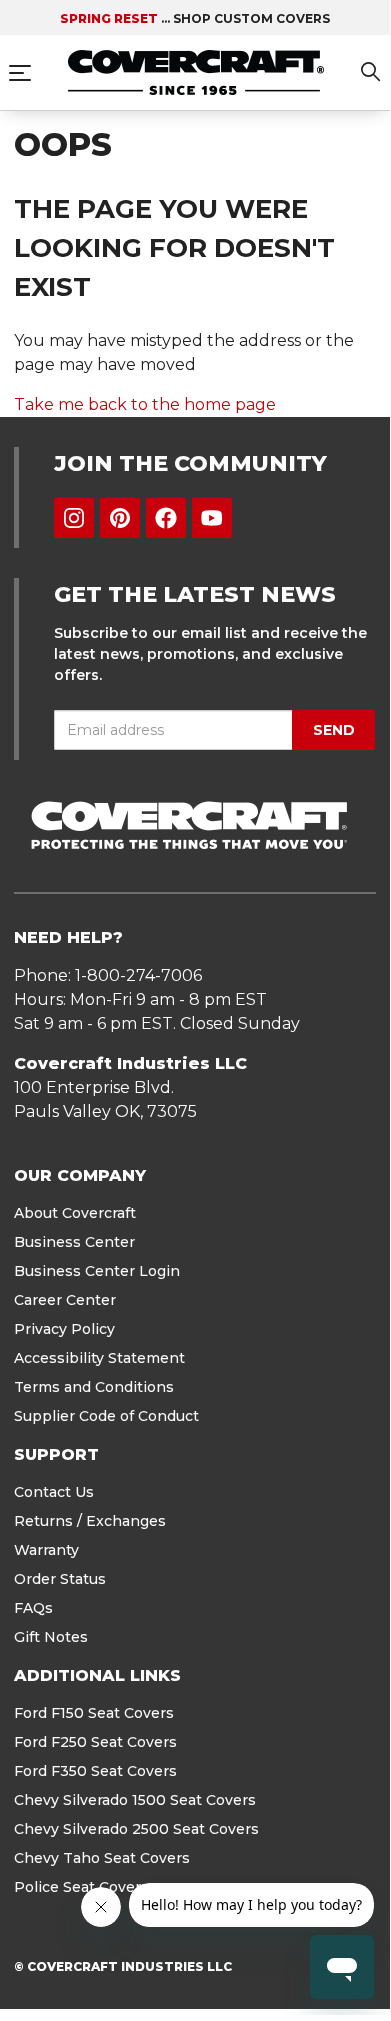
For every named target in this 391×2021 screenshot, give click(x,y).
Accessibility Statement (99, 1358)
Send (334, 730)
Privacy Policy (64, 1329)
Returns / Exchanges (90, 1521)
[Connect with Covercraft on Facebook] (166, 518)
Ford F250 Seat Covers (95, 1742)
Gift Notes (51, 1637)
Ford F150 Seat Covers (94, 1713)
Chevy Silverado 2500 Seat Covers (136, 1829)
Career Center (65, 1300)
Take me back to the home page (145, 404)
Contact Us (54, 1492)
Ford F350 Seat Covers (95, 1771)
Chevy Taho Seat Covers (102, 1858)
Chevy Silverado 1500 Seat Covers (135, 1800)
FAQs (33, 1608)
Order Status (60, 1579)
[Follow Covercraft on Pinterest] (120, 518)
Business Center (74, 1242)
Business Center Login (97, 1271)
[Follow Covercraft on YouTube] (212, 518)
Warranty (46, 1550)
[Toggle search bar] (371, 75)
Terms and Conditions (94, 1387)
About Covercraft (75, 1213)
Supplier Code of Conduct (106, 1416)
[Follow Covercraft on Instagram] (74, 518)
